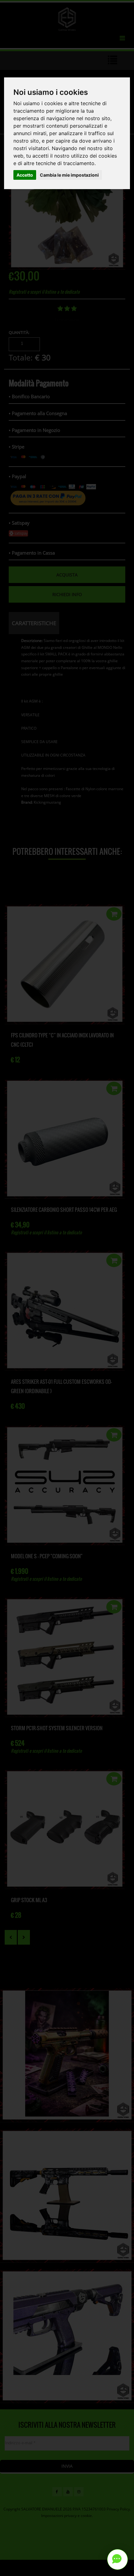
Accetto (25, 175)
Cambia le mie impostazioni (69, 175)
